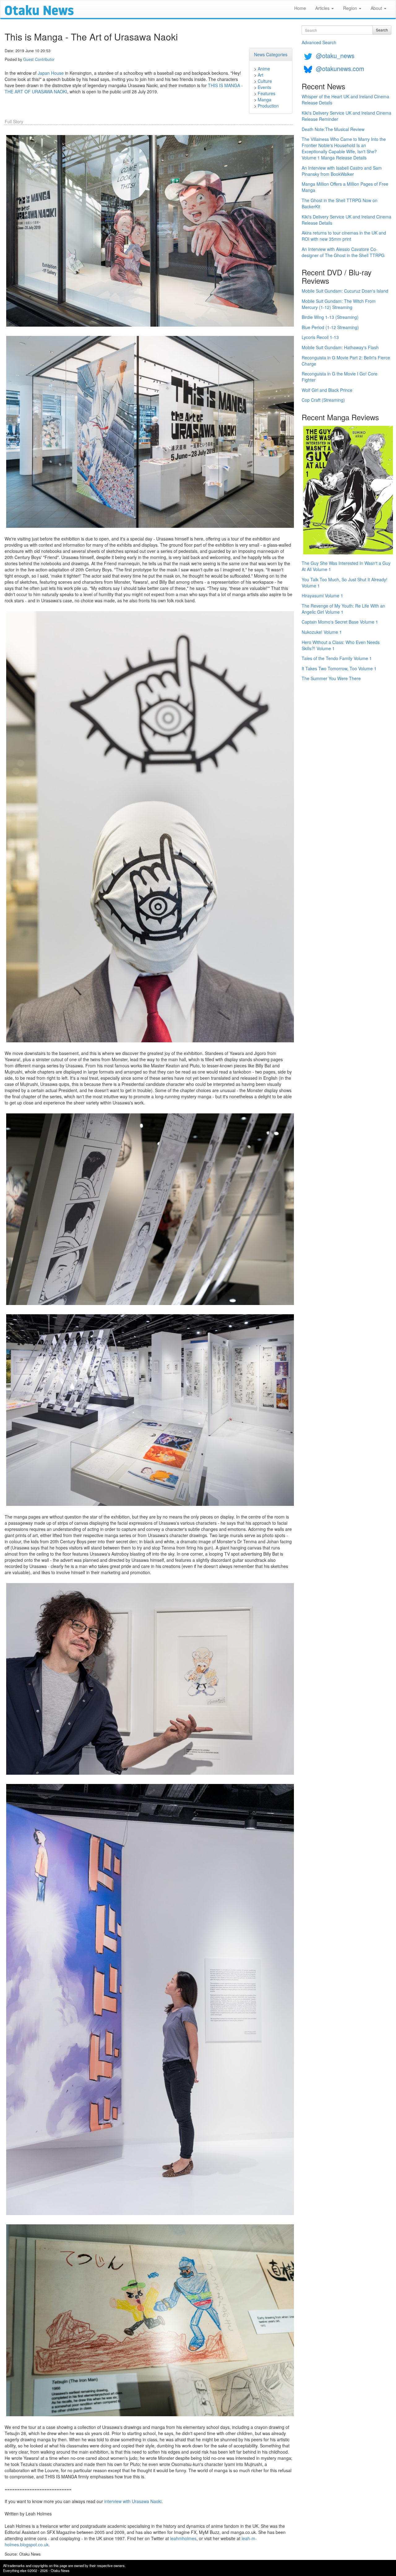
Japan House (51, 73)
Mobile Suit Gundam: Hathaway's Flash (340, 347)
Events (264, 87)
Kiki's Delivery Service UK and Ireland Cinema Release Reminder (346, 116)
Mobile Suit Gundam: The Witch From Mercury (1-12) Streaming (339, 304)
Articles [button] (323, 8)
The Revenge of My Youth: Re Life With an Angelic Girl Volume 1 (343, 609)
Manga (265, 100)
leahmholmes (183, 2538)
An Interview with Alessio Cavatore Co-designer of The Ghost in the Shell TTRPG (343, 252)
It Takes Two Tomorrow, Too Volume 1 (339, 668)
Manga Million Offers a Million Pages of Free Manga (345, 187)
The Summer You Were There (331, 678)
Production (268, 106)
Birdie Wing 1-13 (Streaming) (330, 317)
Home (300, 8)
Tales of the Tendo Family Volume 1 (337, 658)
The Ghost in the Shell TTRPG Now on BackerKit (340, 203)
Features (267, 93)
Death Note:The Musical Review (333, 129)
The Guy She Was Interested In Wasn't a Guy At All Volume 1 (346, 566)
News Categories (271, 54)
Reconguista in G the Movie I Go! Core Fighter (340, 377)
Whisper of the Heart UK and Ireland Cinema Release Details (345, 100)
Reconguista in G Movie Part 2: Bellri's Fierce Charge (346, 361)
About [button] (377, 8)
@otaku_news (335, 55)
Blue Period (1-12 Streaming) (330, 327)
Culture (265, 81)
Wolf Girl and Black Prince (327, 390)
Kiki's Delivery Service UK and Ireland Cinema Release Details (346, 220)
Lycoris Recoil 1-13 (320, 337)
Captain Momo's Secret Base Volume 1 (340, 622)
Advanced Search (319, 42)
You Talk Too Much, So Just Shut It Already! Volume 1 (344, 583)
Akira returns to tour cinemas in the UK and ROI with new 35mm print (344, 236)
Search (382, 30)
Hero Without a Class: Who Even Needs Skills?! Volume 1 (341, 645)
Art (260, 75)
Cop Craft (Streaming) (323, 400)
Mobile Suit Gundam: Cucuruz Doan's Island (345, 291)
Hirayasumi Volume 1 (322, 595)
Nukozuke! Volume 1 (322, 632)
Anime (264, 69)
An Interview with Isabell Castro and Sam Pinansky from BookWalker (342, 171)
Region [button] (351, 8)
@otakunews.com (340, 68)
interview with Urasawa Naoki (133, 2501)
